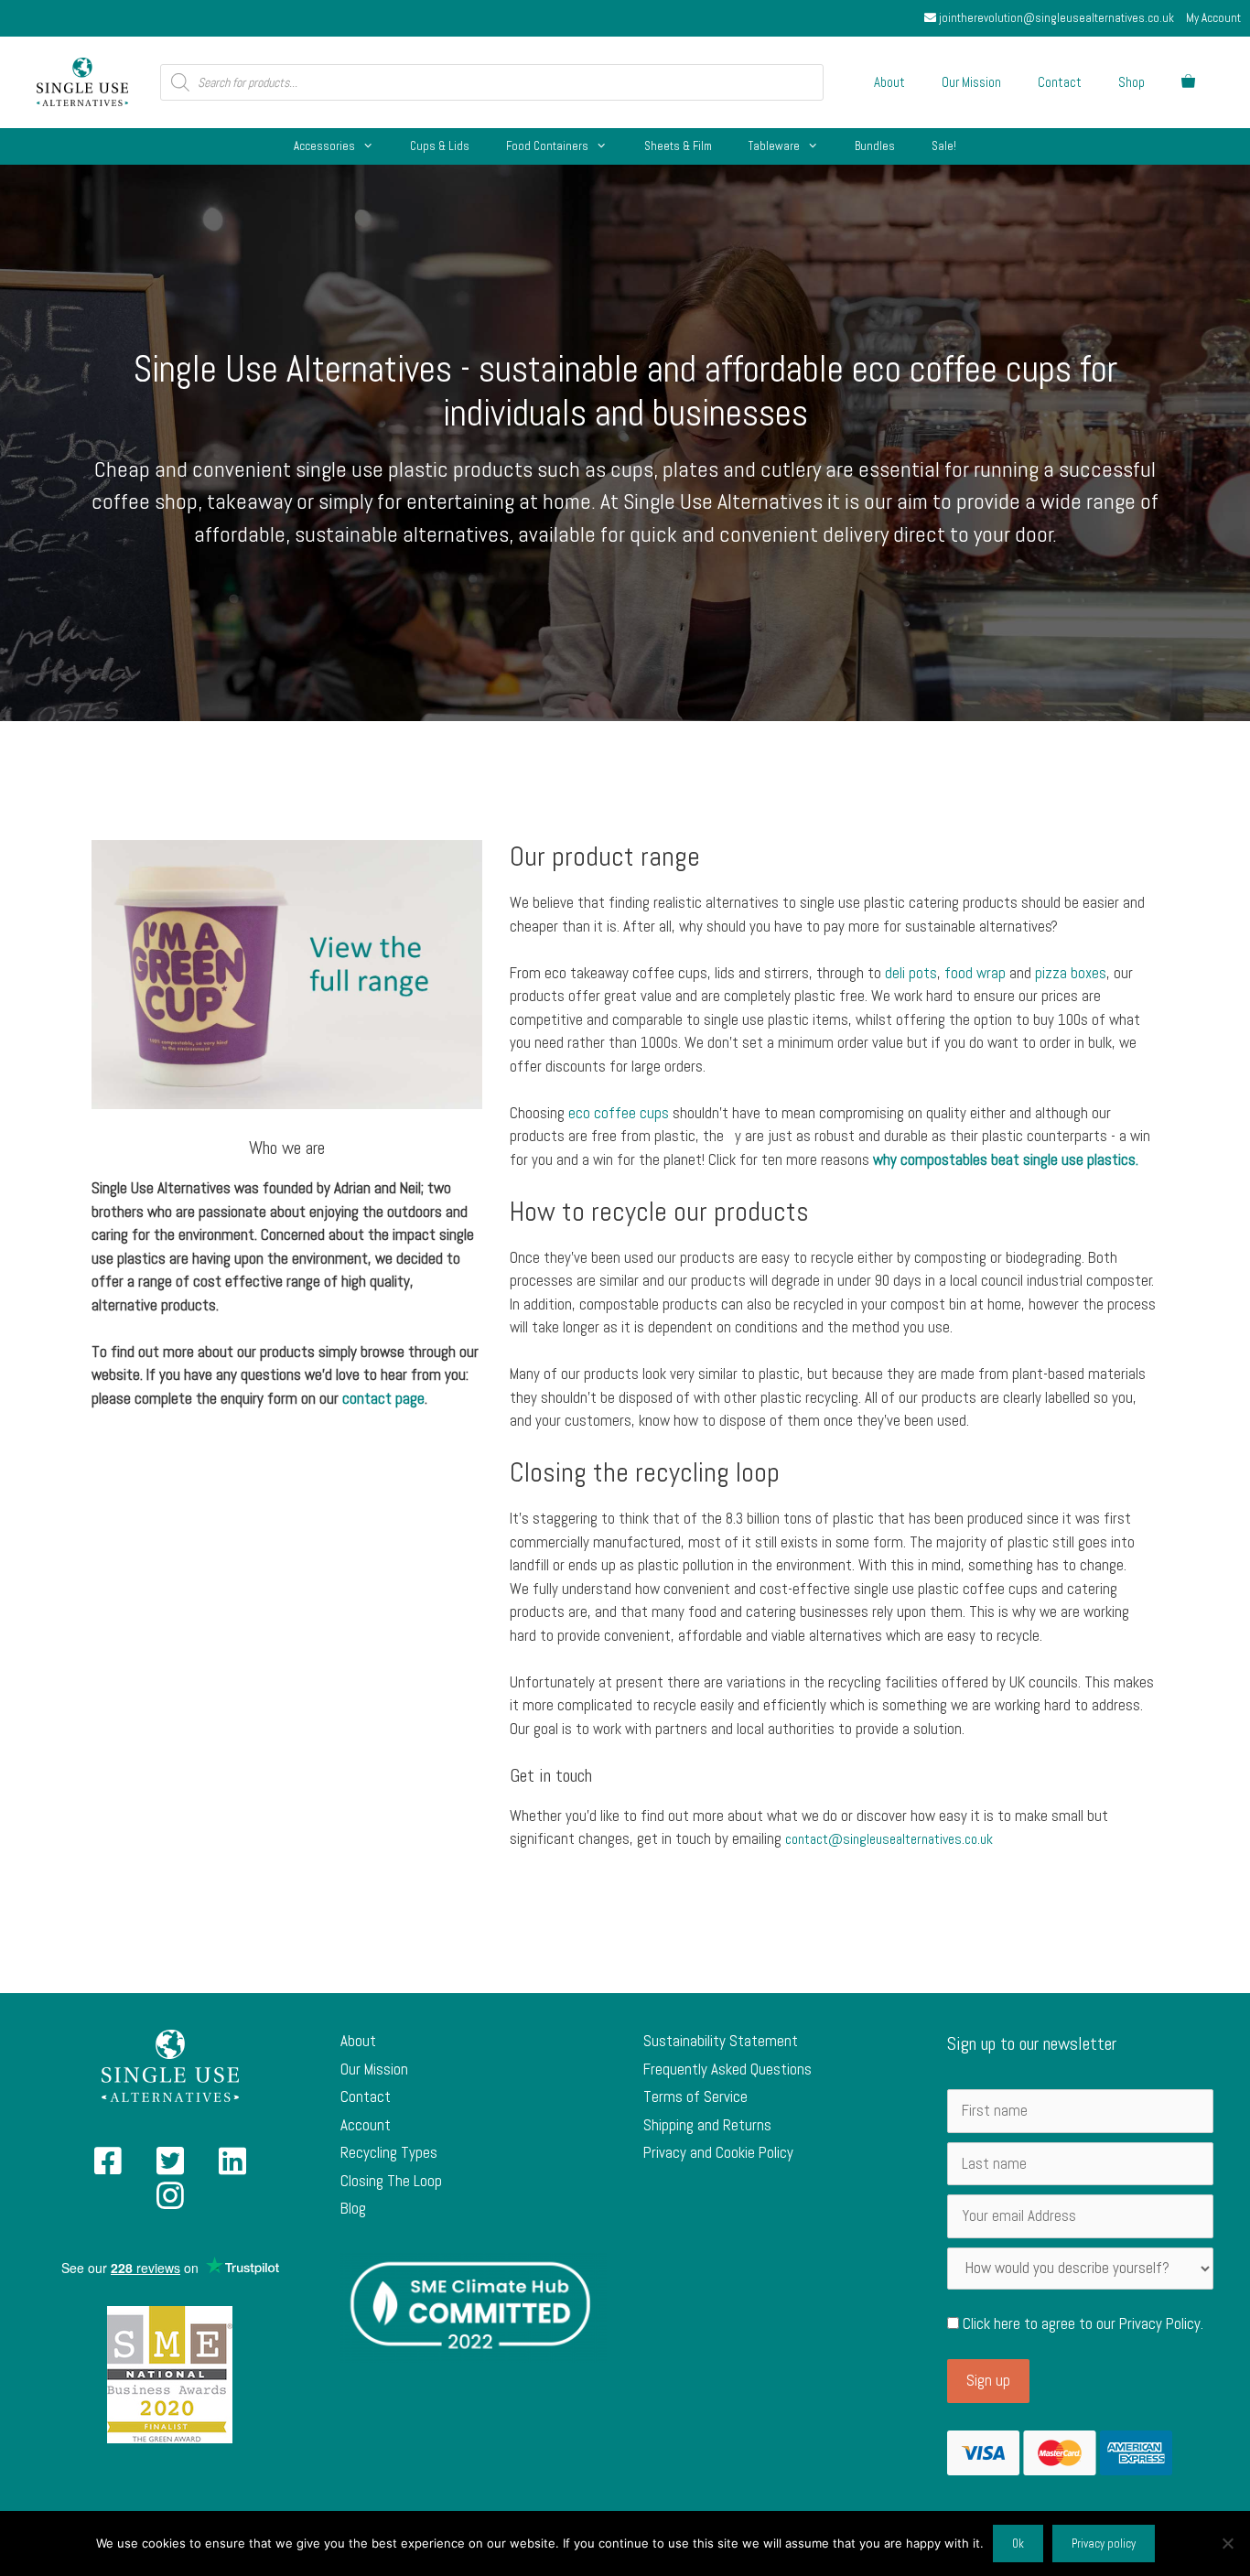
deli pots (911, 973)
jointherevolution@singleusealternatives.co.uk (1055, 18)
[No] (1227, 2543)
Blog (353, 2208)
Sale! (944, 146)
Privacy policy (1104, 2544)
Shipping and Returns (707, 2125)
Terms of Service (695, 2096)
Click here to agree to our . (1081, 2323)
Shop (1131, 82)
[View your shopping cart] (1188, 82)
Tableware (774, 146)
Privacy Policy (1160, 2323)
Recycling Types (389, 2152)
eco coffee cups (619, 1113)
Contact (1060, 82)
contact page (383, 1398)
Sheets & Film (678, 146)
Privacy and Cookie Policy (718, 2152)
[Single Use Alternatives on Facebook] (108, 2167)
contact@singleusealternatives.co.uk (889, 1839)
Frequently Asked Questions (727, 2069)
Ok (1018, 2544)
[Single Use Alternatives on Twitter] (170, 2167)
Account (366, 2125)
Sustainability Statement (721, 2041)
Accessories (324, 146)
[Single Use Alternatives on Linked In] (232, 2167)
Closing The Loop (391, 2181)
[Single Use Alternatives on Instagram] (170, 2202)
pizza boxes (1071, 973)
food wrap (975, 973)
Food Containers (547, 146)
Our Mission (971, 82)
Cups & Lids (440, 146)
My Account (1213, 18)
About (889, 82)
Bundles (875, 146)
